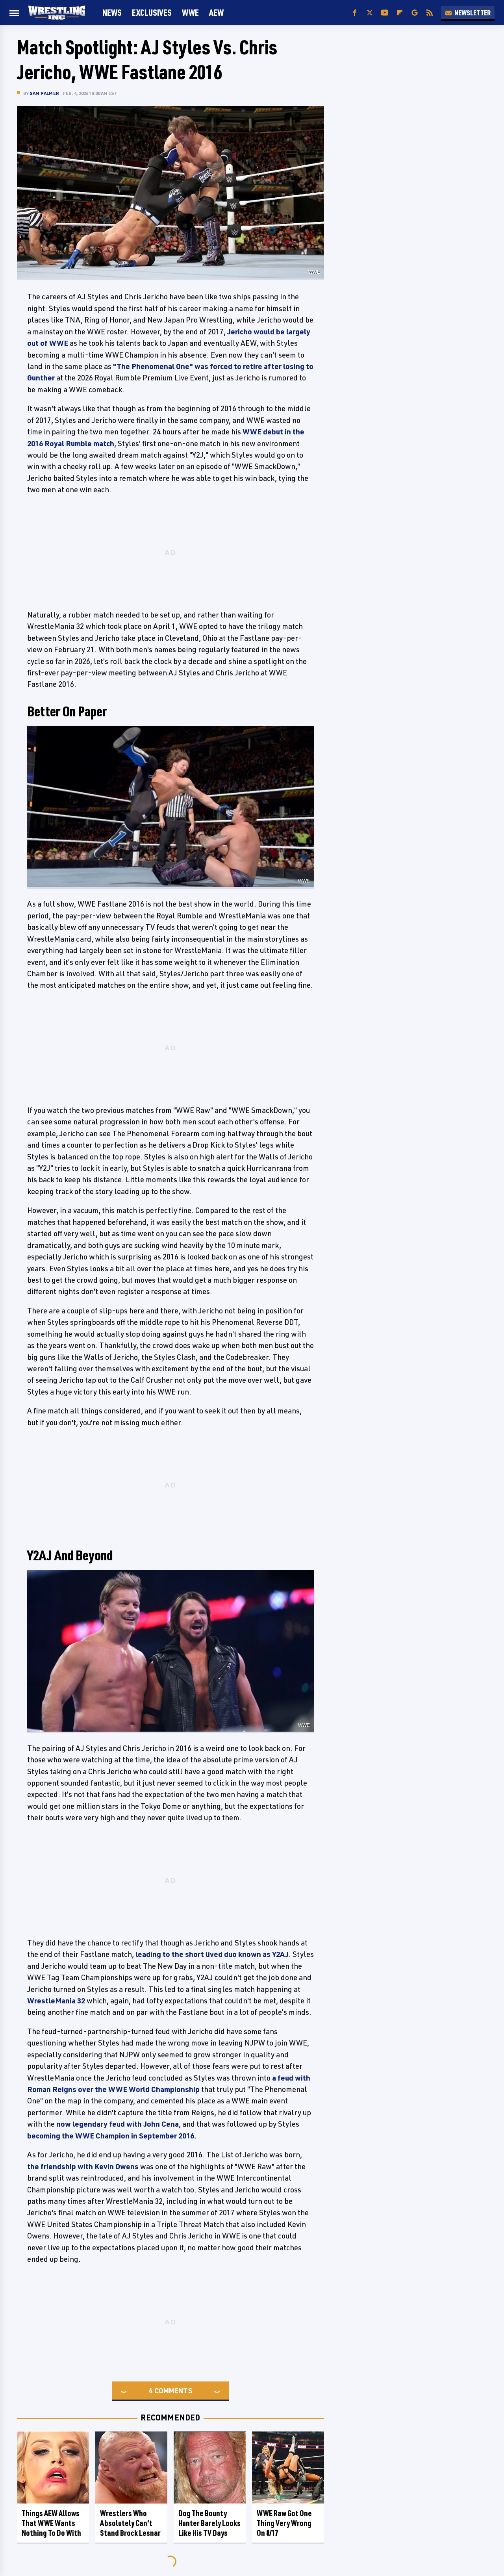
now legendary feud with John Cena (118, 2124)
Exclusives (152, 12)
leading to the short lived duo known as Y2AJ (212, 1954)
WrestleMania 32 (56, 2001)
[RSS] (430, 13)
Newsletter (472, 13)
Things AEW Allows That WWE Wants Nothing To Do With (51, 2523)
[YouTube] (385, 13)
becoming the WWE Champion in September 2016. (112, 2136)
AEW (216, 12)
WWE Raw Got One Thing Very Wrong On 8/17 (284, 2523)
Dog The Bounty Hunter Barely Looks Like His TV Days (209, 2523)
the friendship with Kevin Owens (83, 2166)
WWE (190, 12)
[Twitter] (370, 13)
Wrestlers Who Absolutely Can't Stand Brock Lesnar (130, 2523)
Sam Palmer (44, 93)
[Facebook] (355, 13)
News (112, 12)
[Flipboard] (400, 13)
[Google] (415, 13)
